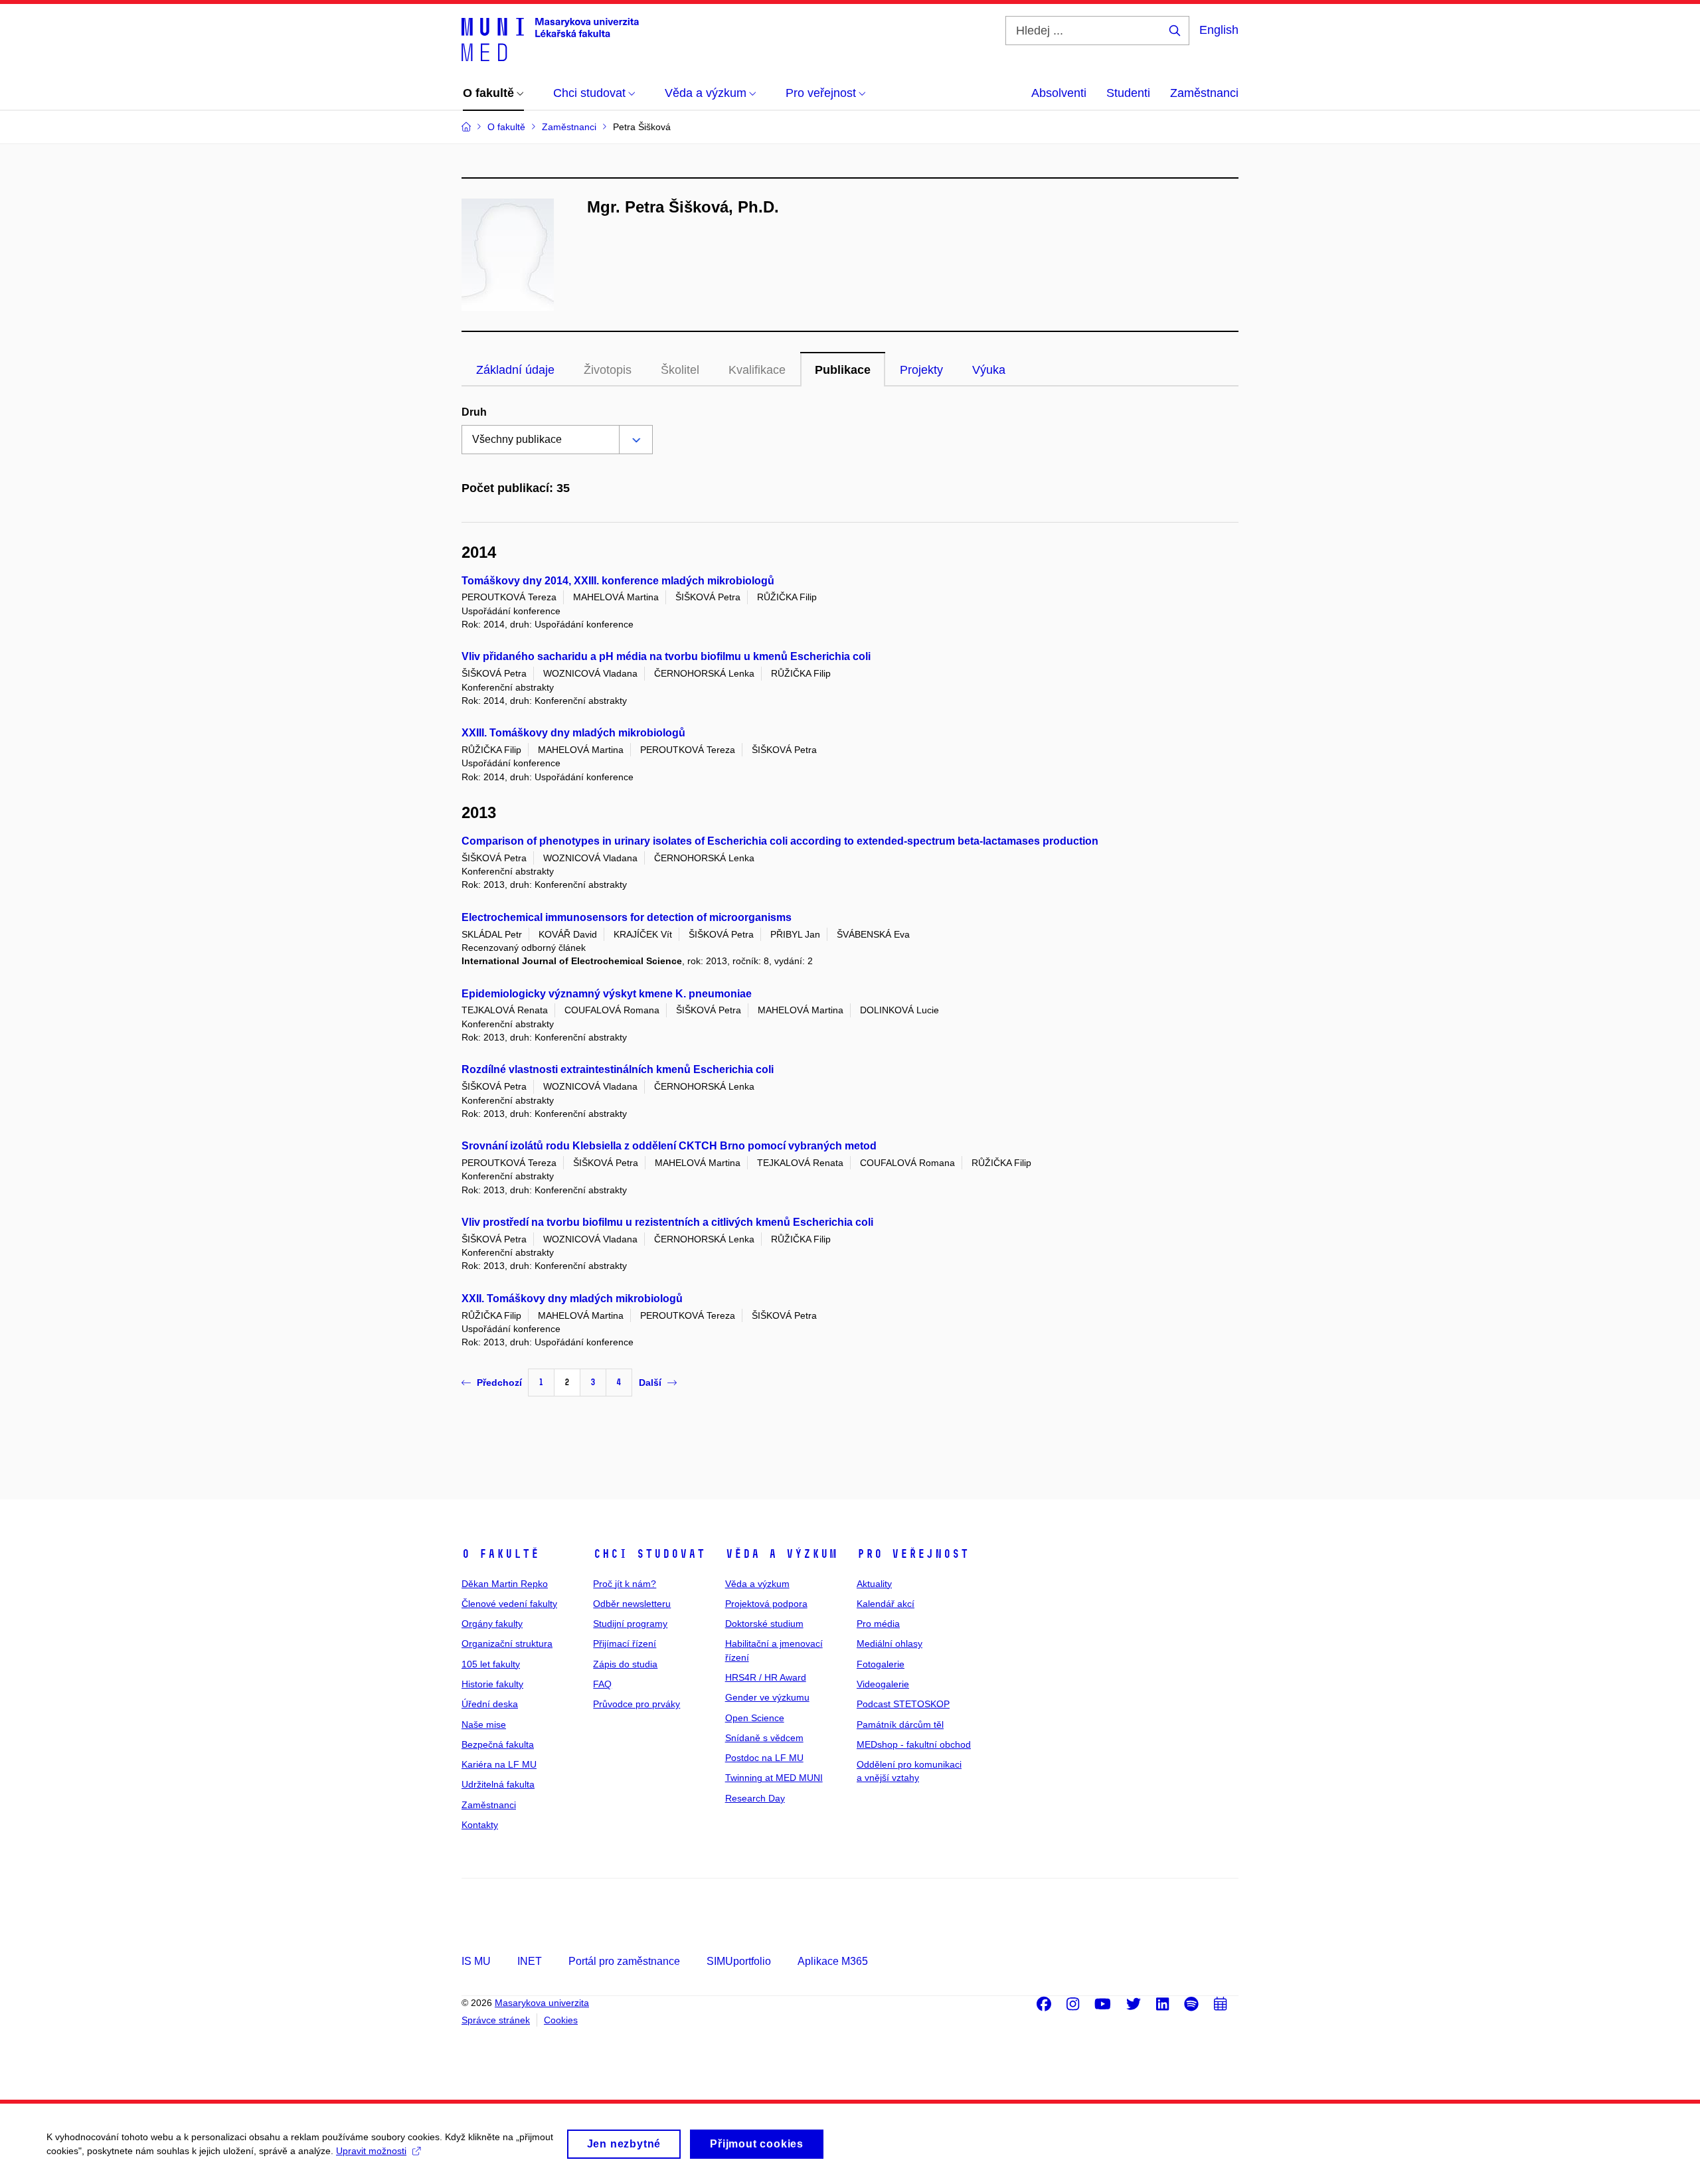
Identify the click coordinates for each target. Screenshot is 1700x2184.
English (1219, 30)
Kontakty (480, 1825)
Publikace (843, 370)
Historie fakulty (492, 1684)
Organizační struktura (507, 1643)
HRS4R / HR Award (766, 1677)
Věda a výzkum (781, 1554)
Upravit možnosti (371, 2151)
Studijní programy (630, 1624)
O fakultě (500, 1554)
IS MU (476, 1961)
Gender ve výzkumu (767, 1697)
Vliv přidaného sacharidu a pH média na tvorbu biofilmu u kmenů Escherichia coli (666, 656)
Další (650, 1383)
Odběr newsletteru (632, 1604)
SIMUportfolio (739, 1961)
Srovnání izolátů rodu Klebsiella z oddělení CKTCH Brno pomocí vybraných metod (669, 1146)
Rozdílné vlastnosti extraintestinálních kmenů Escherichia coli (618, 1069)
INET (530, 1961)
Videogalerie (883, 1684)
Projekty (921, 370)
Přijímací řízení (625, 1643)
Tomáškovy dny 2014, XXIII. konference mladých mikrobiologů (618, 581)
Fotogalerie (881, 1664)
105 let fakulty (491, 1664)
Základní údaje (515, 370)
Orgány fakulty (492, 1624)
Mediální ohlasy (890, 1643)
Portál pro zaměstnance (624, 1961)
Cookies (561, 2020)
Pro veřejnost (913, 1554)
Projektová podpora (766, 1604)
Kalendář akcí (886, 1604)
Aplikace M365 (833, 1961)
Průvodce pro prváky (637, 1704)
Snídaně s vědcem (764, 1738)
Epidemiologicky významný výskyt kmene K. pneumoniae (607, 994)
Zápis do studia (625, 1664)
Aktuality (874, 1584)
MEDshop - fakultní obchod (914, 1744)
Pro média (878, 1624)
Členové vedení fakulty (509, 1604)
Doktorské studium (764, 1624)
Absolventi (1059, 93)
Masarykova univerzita (542, 2003)
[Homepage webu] (550, 39)
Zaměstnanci (1204, 93)
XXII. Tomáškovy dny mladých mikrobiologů (572, 1299)
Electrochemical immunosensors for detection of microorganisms (627, 917)
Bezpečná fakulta (498, 1744)
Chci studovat (649, 1554)
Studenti (1128, 93)
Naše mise (484, 1724)
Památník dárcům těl (900, 1724)
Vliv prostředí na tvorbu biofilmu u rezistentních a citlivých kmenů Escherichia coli (667, 1222)
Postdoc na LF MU (764, 1758)
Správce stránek (496, 2020)
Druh (474, 412)
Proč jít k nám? (625, 1584)
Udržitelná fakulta (498, 1784)
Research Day (755, 1798)
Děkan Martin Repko (505, 1584)
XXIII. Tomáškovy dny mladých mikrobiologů (573, 733)
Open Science (755, 1718)
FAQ (602, 1684)
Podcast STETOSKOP (903, 1704)
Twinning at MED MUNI (774, 1778)
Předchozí (499, 1383)
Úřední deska (490, 1704)
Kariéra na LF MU (499, 1764)
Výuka (989, 370)
